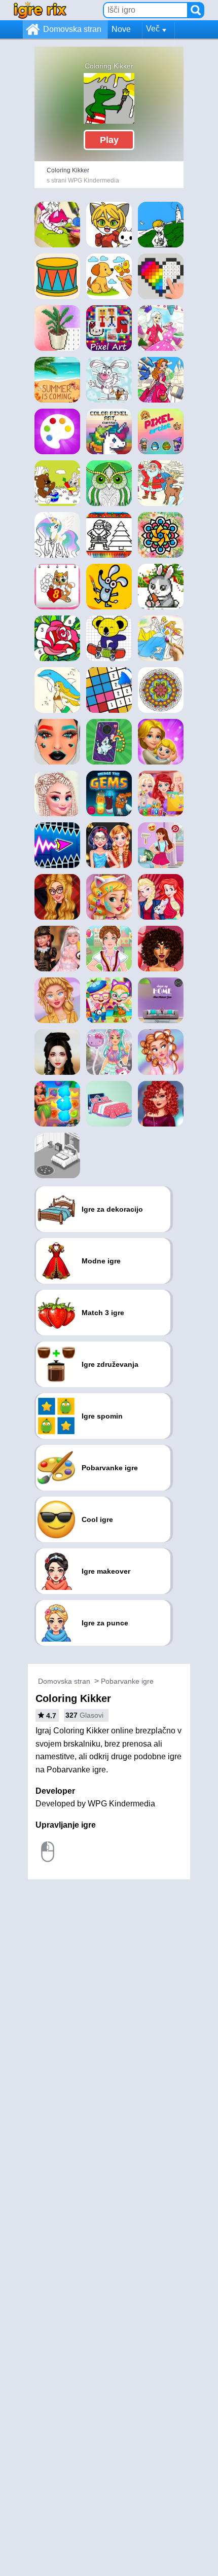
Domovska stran (72, 29)
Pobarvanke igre (127, 1681)
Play (109, 140)
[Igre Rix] (40, 10)
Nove (121, 29)
